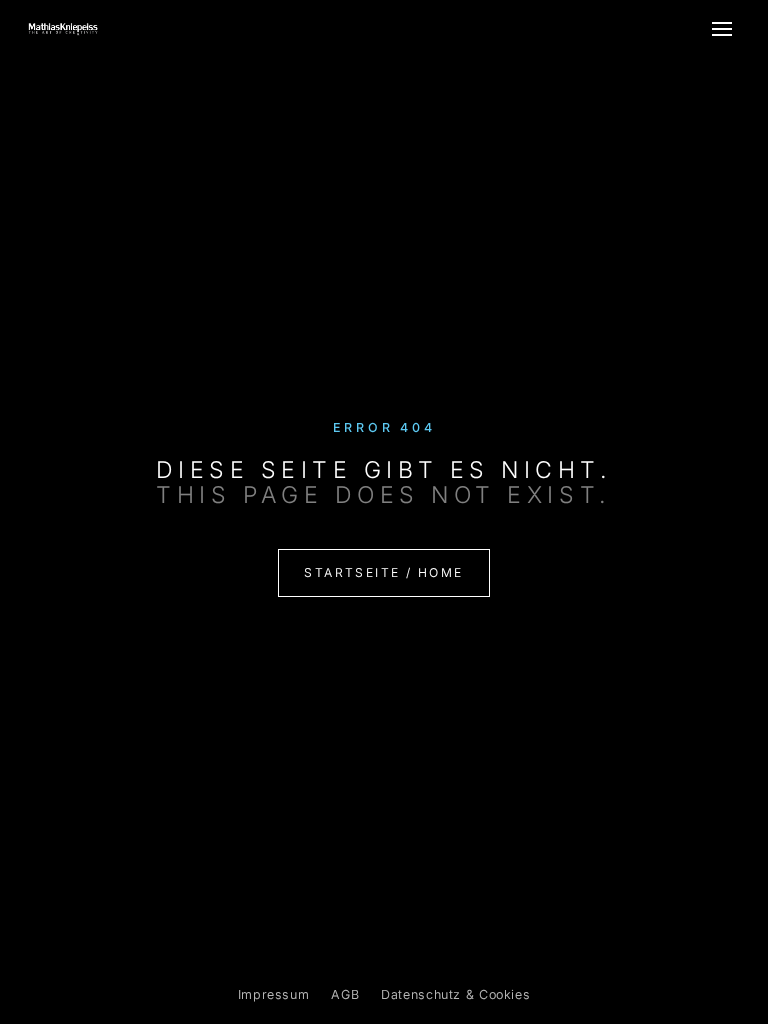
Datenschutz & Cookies (455, 994)
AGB (345, 994)
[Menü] (722, 29)
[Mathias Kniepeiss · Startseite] (63, 29)
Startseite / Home (383, 572)
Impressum (274, 994)
